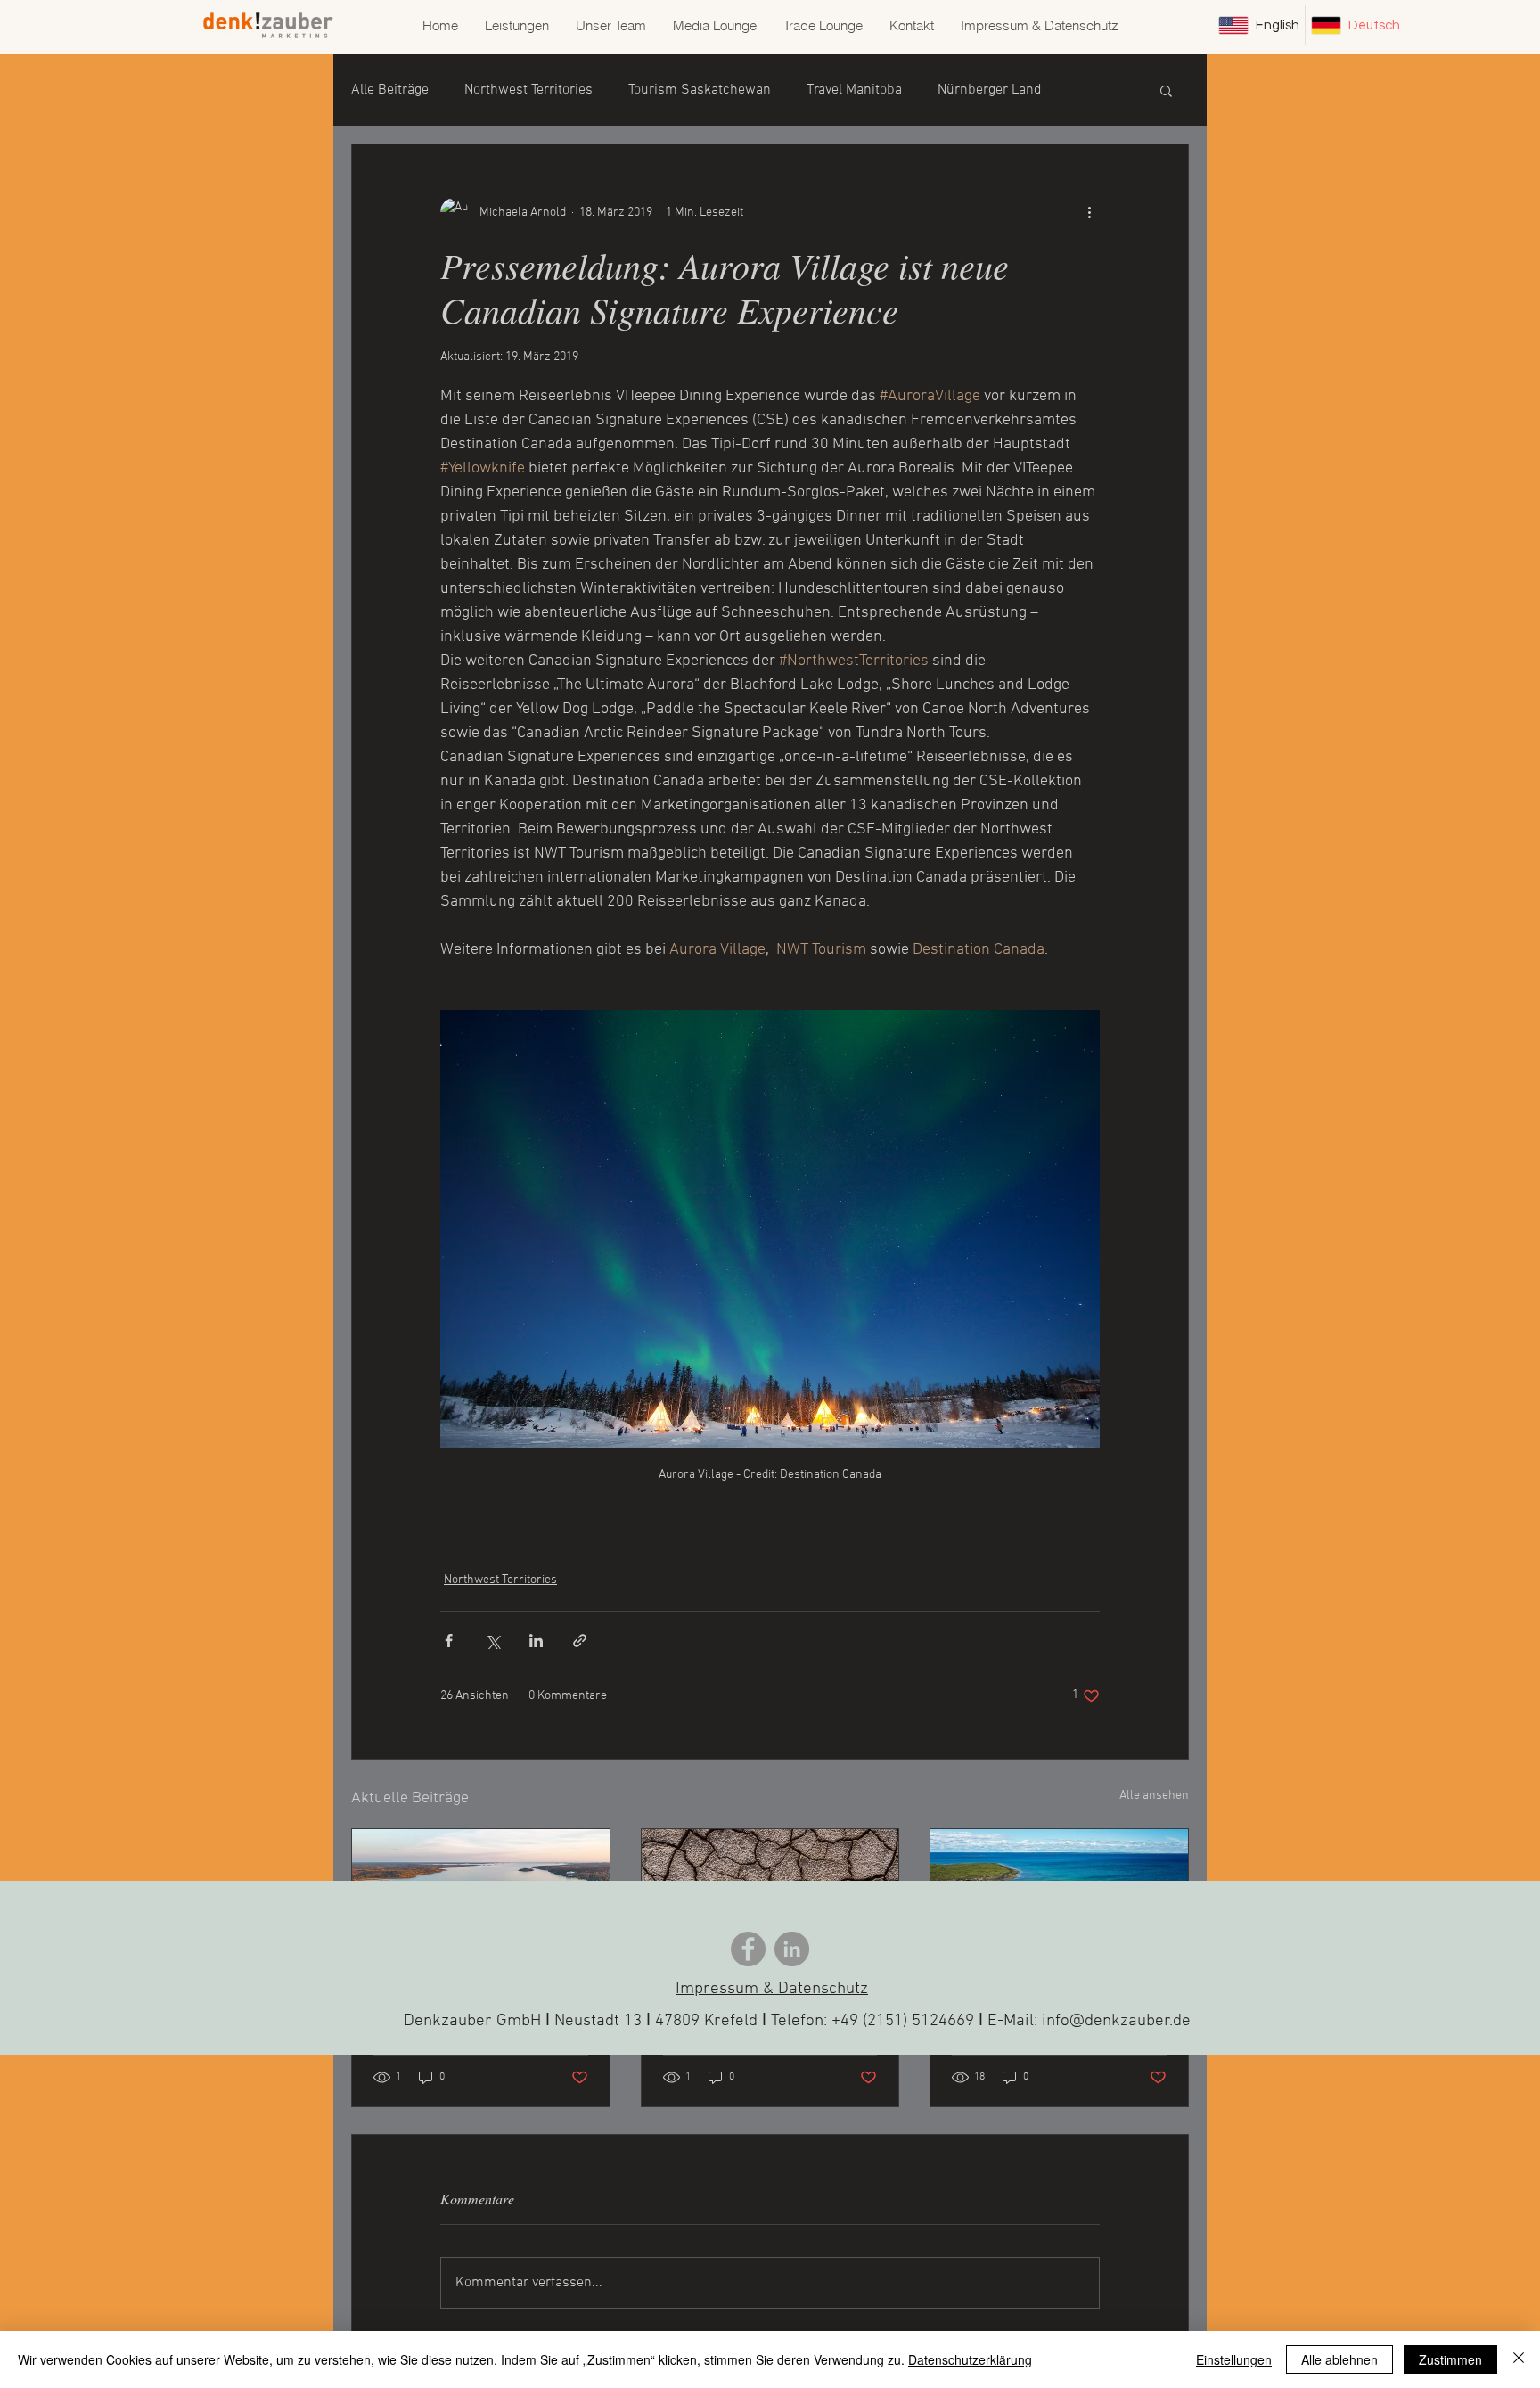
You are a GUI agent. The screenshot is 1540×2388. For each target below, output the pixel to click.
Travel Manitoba (854, 90)
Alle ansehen (1154, 1796)
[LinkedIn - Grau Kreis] (792, 1949)
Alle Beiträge (390, 90)
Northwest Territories (528, 90)
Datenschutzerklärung (970, 2359)
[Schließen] (1519, 2359)
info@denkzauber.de (1116, 2021)
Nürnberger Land (990, 90)
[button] (1166, 90)
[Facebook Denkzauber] (748, 1949)
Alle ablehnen (1339, 2359)
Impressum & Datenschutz (772, 1989)
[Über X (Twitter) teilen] (492, 1641)
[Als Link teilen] (580, 1641)
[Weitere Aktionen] (1089, 212)
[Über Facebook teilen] (449, 1641)
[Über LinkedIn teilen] (536, 1641)
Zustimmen (1450, 2359)
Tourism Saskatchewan (700, 90)
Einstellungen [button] (1234, 2359)
